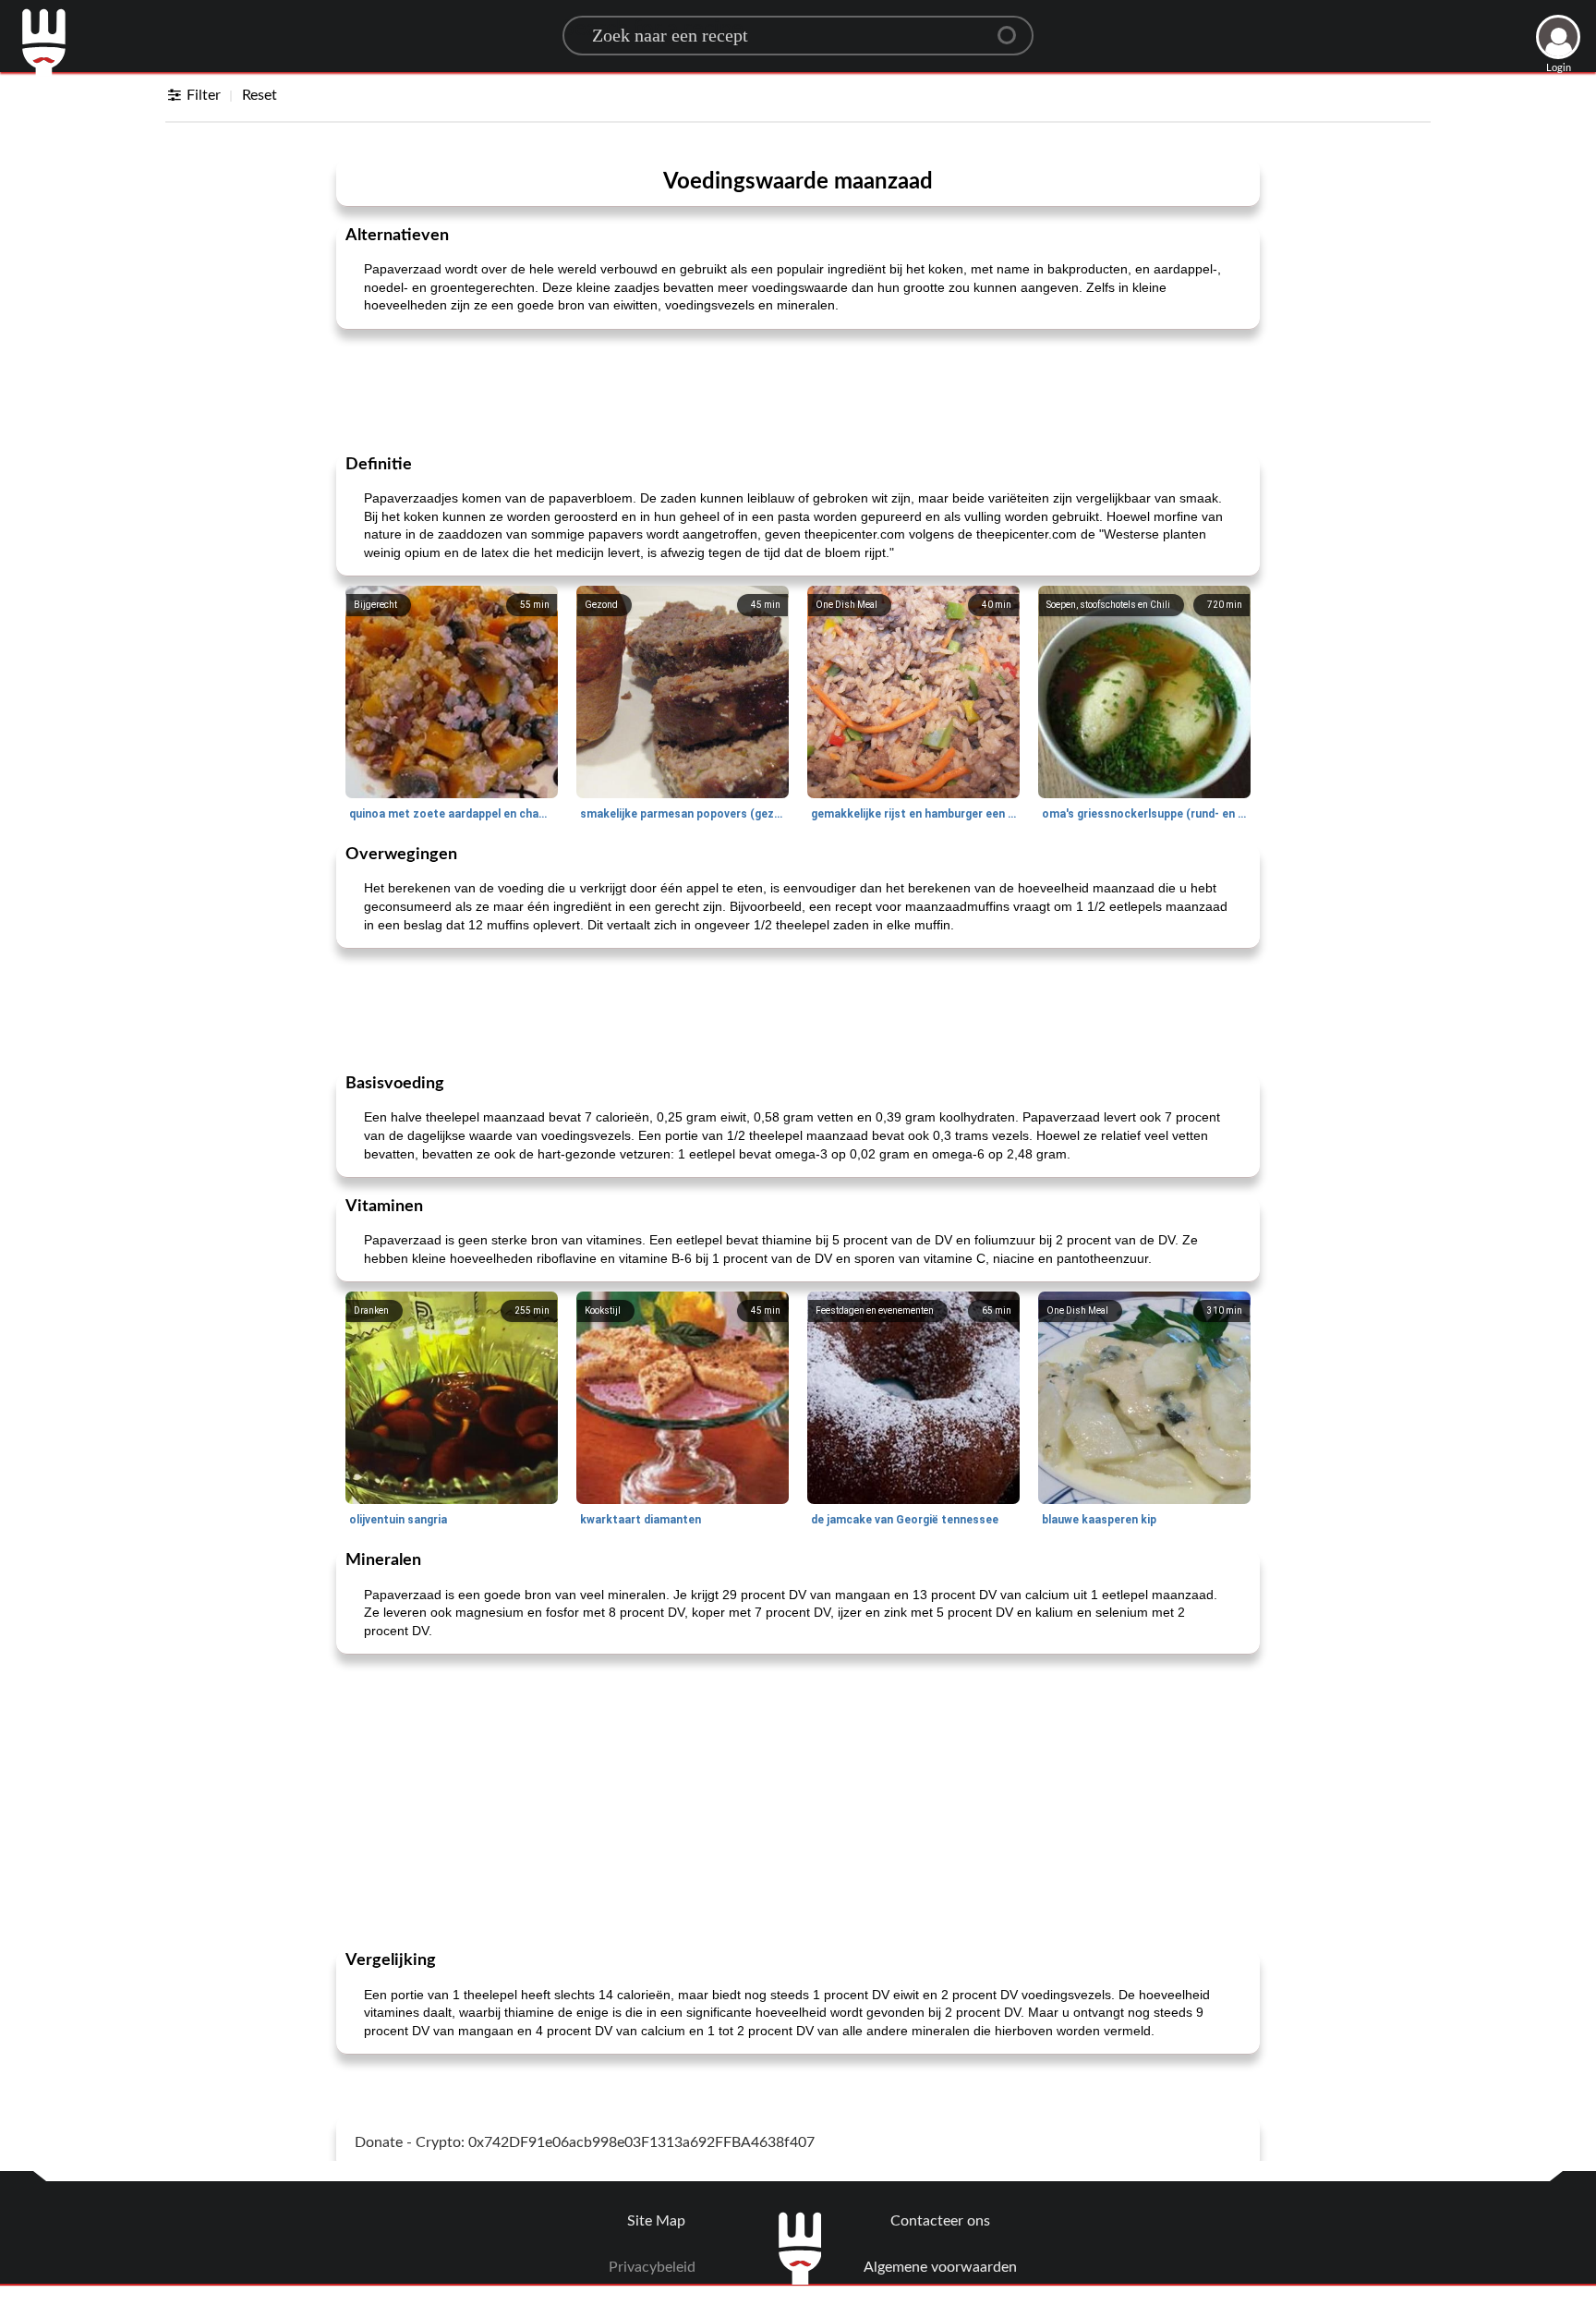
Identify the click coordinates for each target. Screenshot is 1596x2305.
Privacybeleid (652, 2267)
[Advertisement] (798, 390)
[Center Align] (1013, 28)
